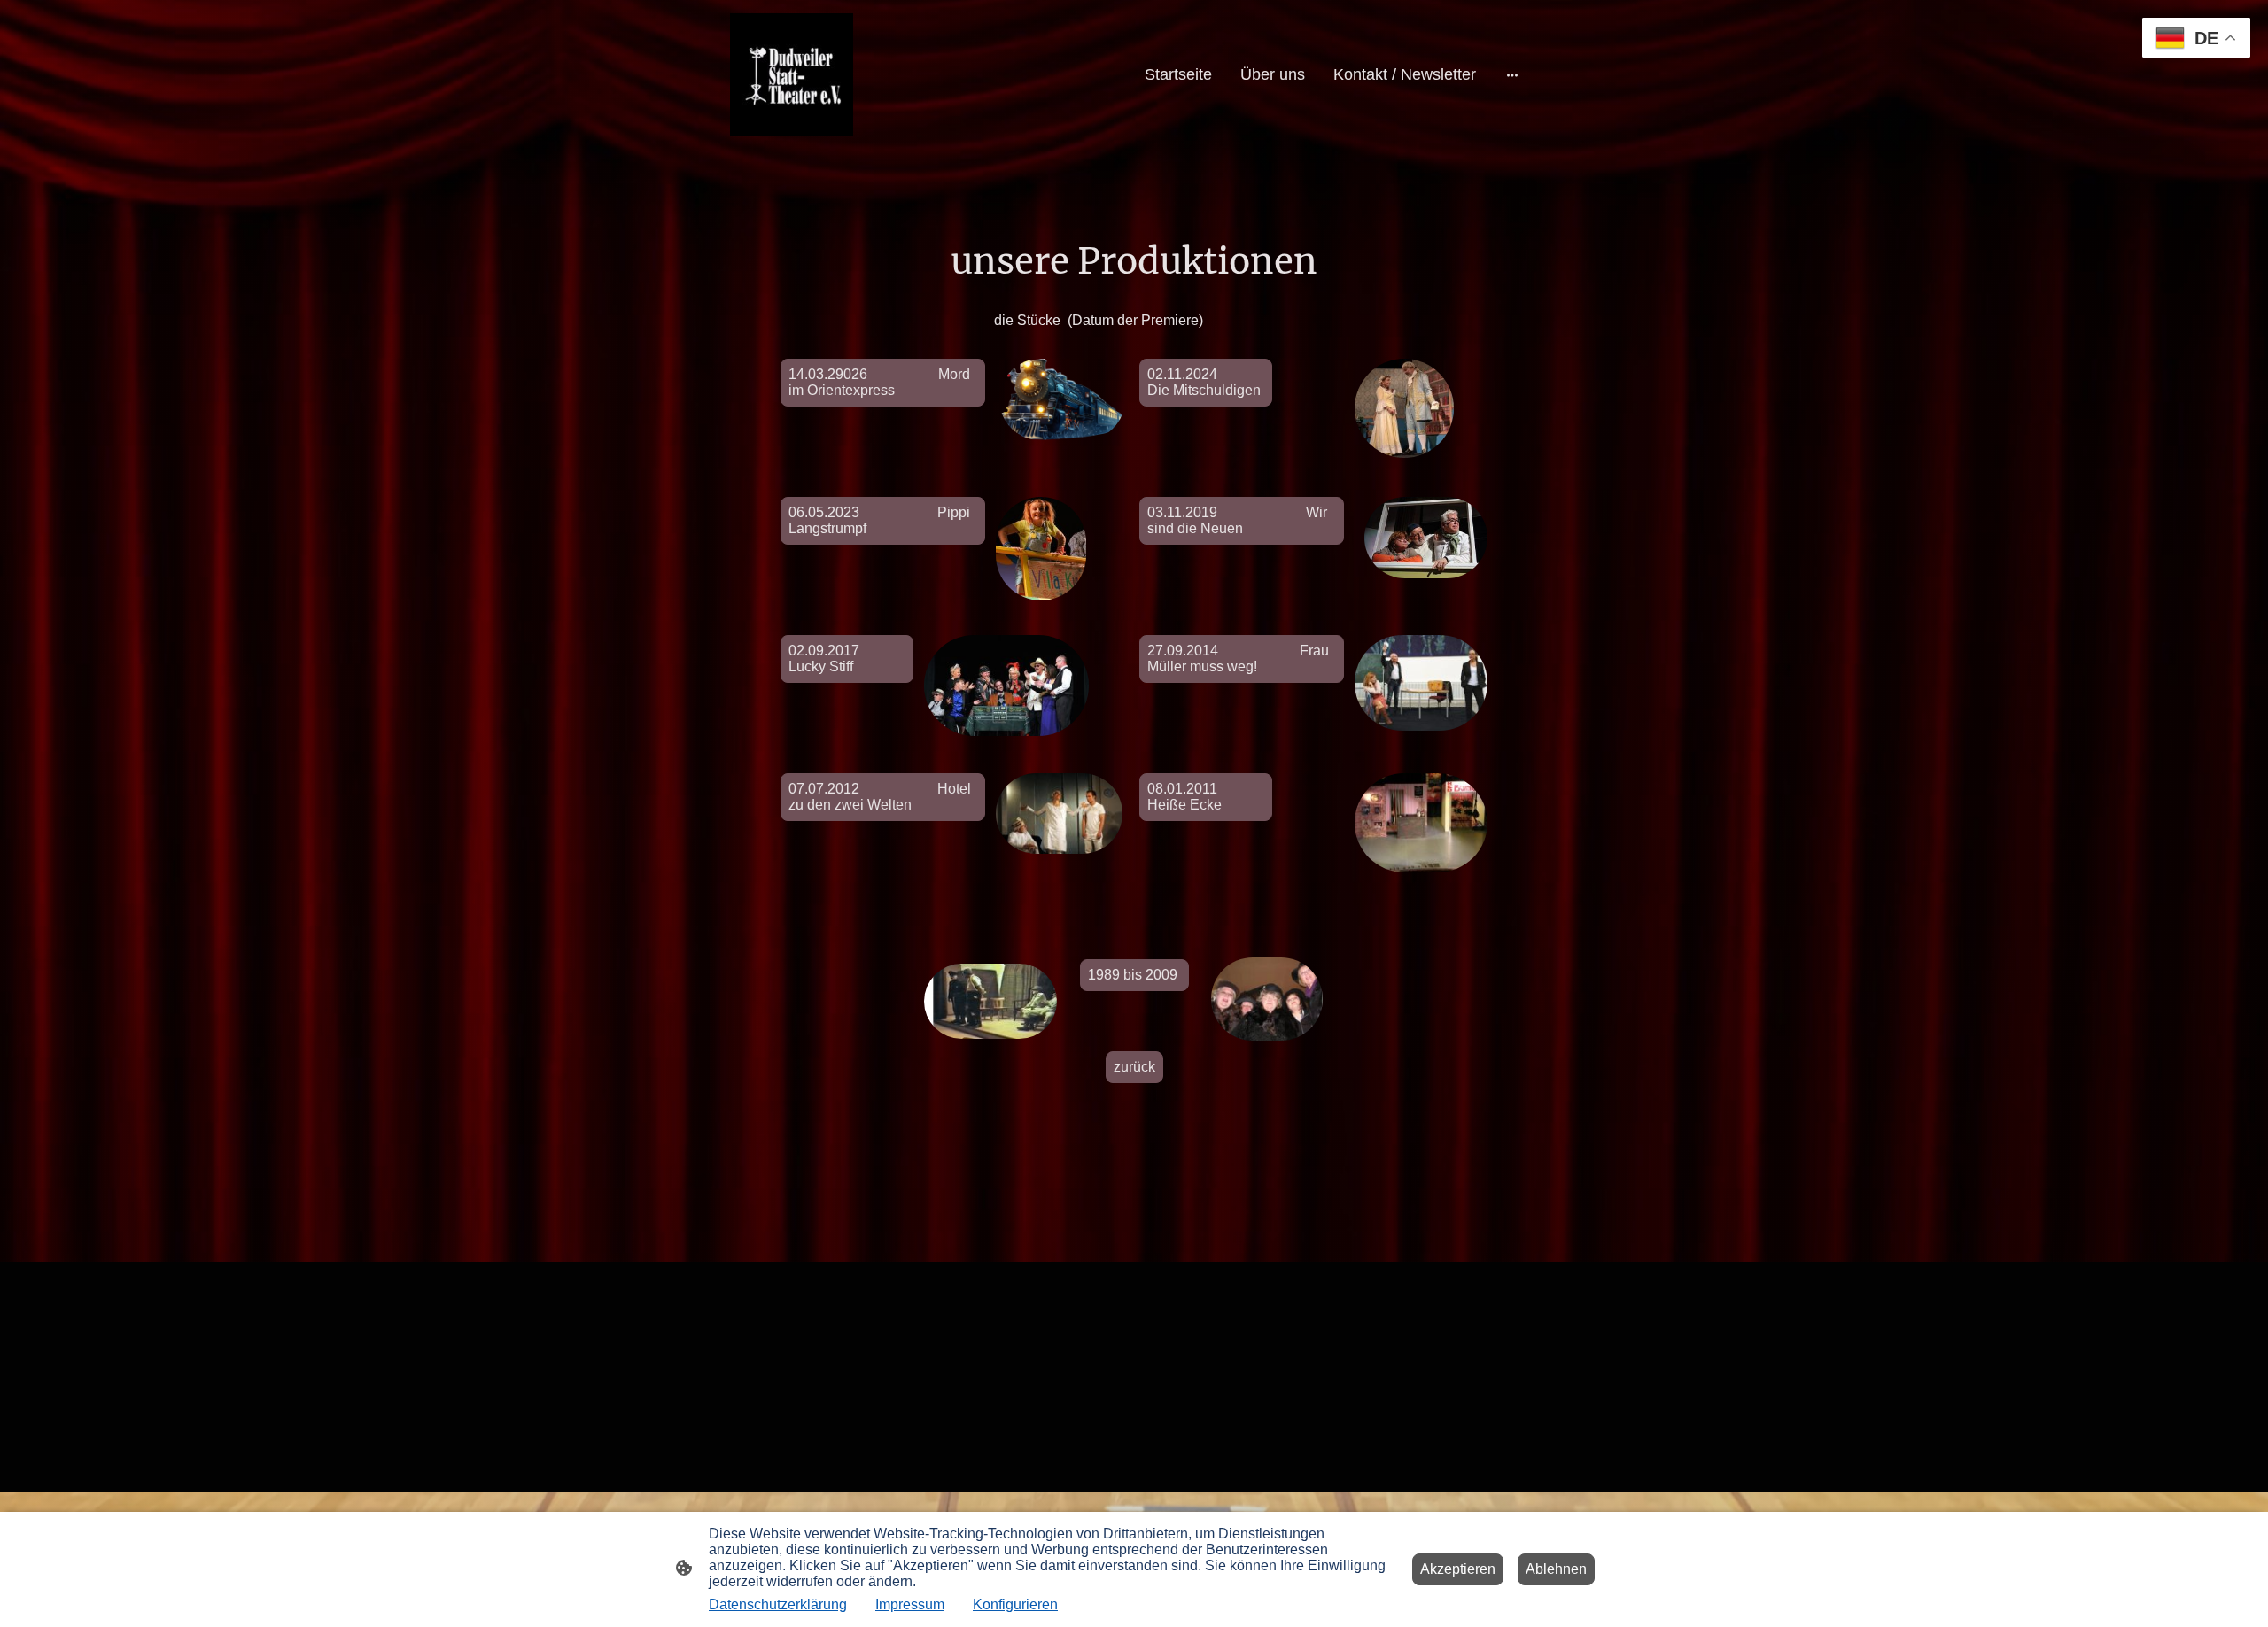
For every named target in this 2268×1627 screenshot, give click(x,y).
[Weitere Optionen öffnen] (1512, 75)
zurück (1134, 1067)
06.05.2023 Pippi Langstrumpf (879, 520)
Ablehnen (1556, 1569)
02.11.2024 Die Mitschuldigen (1204, 382)
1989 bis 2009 (1134, 975)
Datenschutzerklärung (778, 1604)
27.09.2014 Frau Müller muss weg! (1238, 659)
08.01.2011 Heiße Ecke (1202, 797)
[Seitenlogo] (792, 75)
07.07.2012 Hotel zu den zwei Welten (880, 797)
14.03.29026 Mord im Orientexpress (879, 382)
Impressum (910, 1604)
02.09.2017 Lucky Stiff (829, 659)
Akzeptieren (1458, 1569)
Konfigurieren (1015, 1604)
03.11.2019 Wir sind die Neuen (1237, 520)
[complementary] (2196, 39)
